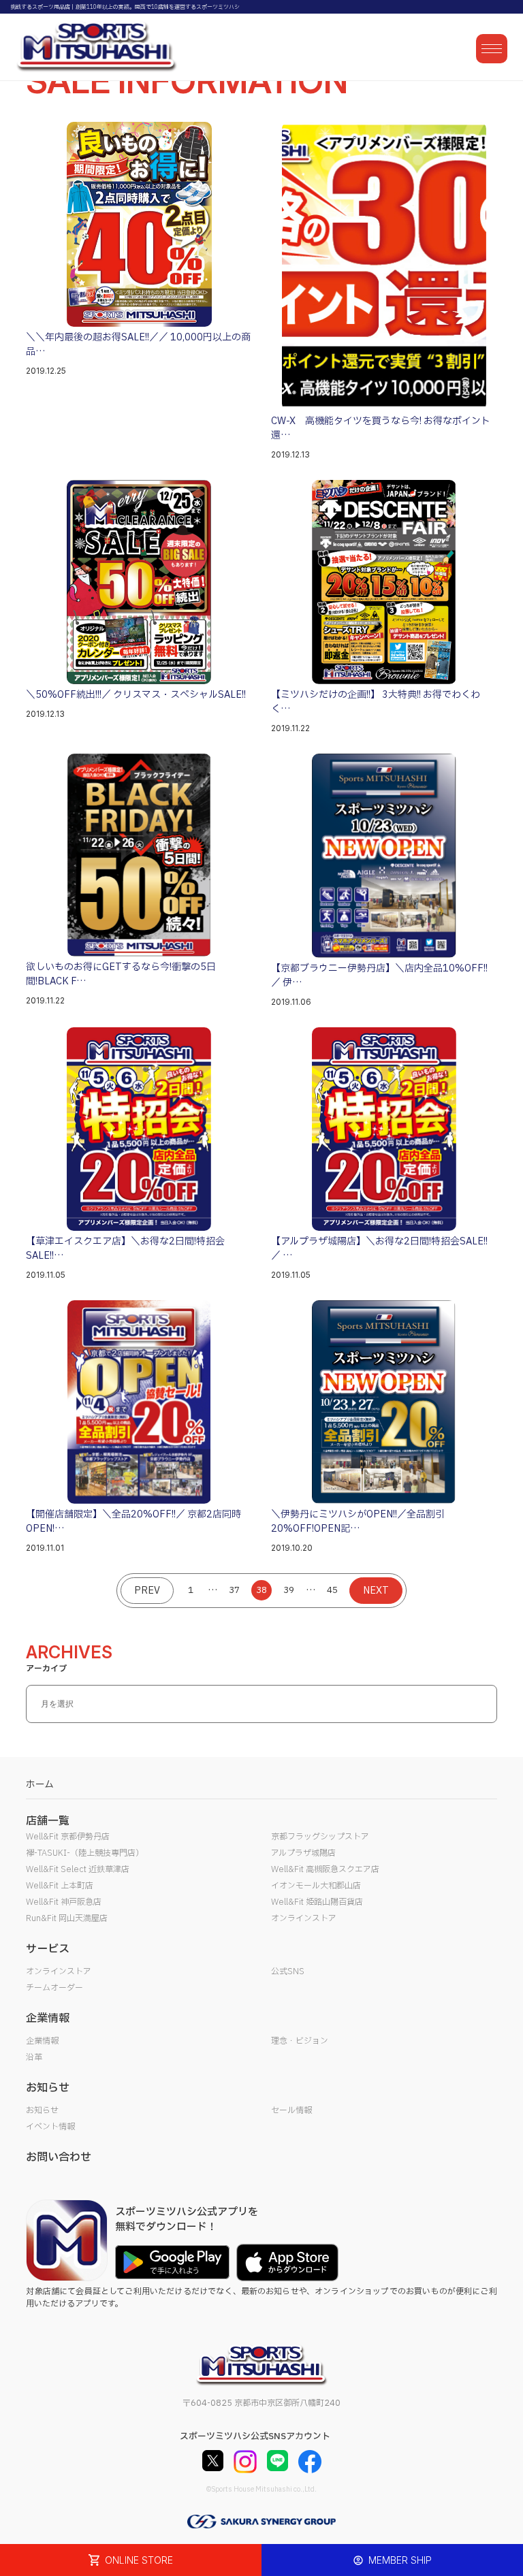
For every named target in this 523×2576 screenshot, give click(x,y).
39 (289, 1590)
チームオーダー (54, 1988)
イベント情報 (50, 2127)
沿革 (34, 2057)
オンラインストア (304, 1918)
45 (332, 1590)
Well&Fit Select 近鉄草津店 (78, 1869)
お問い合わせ (59, 2157)
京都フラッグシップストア (320, 1837)
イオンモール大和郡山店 (316, 1886)
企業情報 (42, 2041)
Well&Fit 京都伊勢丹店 (68, 1837)
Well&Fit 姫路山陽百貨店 (317, 1902)
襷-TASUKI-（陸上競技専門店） (85, 1853)
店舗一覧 (48, 1821)
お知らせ (42, 2110)
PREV (147, 1591)
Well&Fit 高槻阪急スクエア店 (325, 1869)
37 (234, 1590)
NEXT (376, 1591)
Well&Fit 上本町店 (60, 1886)
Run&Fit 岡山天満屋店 (67, 1918)
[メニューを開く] (492, 49)
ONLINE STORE (139, 2560)
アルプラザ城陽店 (303, 1853)
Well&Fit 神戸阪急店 (64, 1902)
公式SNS (288, 1971)
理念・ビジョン (300, 2041)
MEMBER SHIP (400, 2560)
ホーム (40, 1785)
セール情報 (291, 2110)
